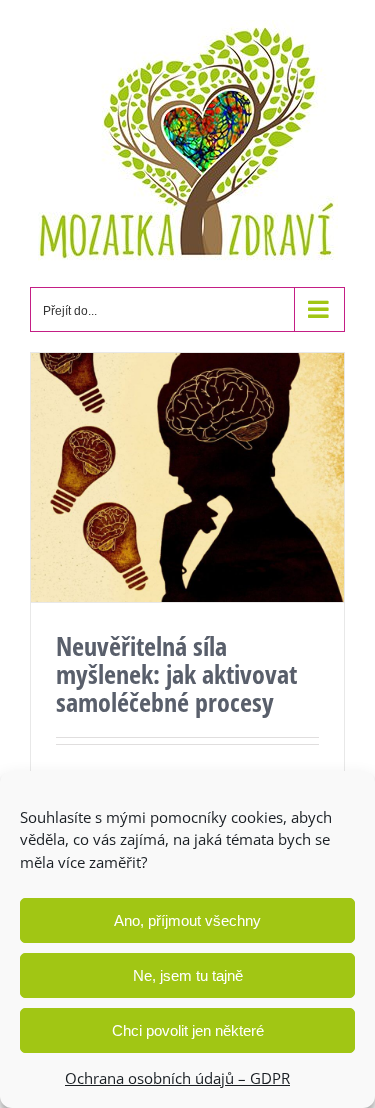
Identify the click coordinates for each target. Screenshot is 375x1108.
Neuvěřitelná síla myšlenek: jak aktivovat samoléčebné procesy (176, 674)
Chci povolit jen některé (188, 1030)
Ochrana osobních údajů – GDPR (177, 1078)
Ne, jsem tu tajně (188, 975)
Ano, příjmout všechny (187, 920)
